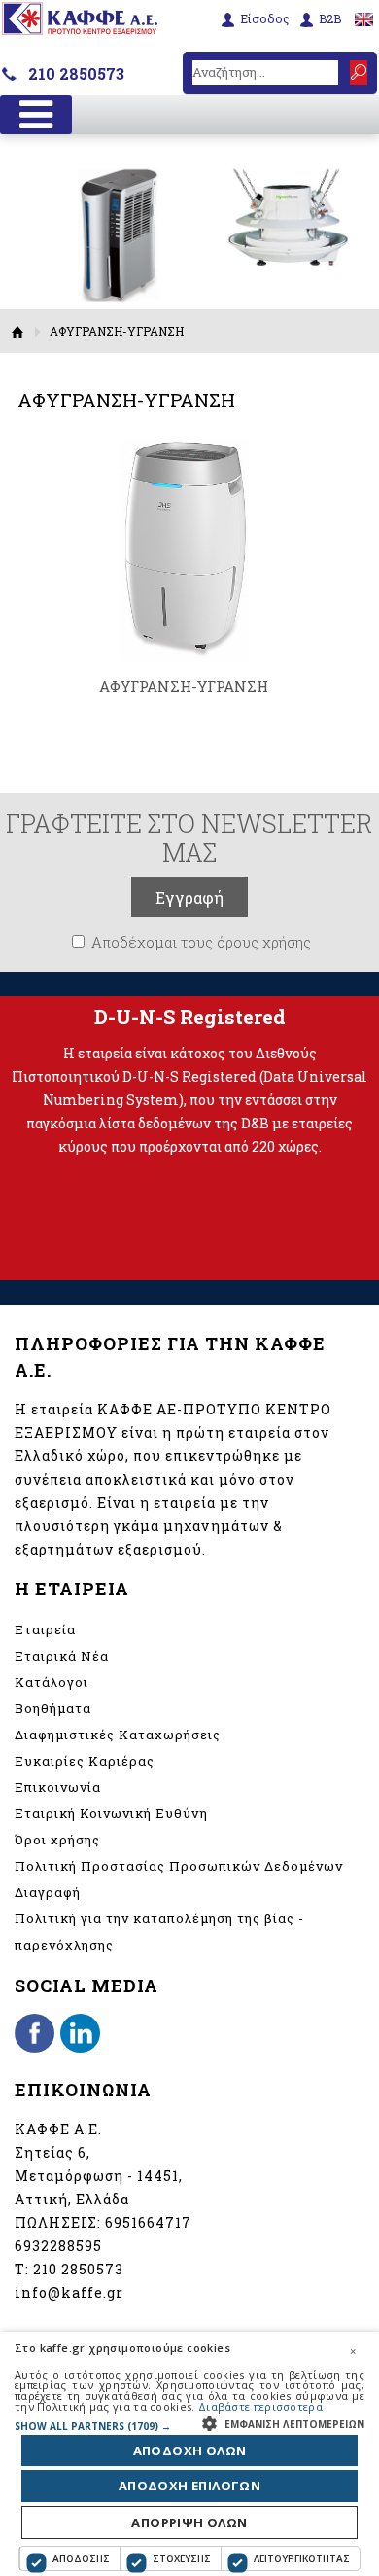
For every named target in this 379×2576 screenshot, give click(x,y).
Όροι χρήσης (57, 1840)
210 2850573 (76, 73)
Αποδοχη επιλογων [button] (189, 2486)
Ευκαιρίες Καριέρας (85, 1761)
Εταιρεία (45, 1629)
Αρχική (18, 331)
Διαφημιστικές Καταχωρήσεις (118, 1735)
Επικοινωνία (58, 1787)
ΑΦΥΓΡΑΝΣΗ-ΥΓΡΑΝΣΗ (184, 686)
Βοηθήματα (53, 1708)
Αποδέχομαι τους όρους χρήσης (201, 942)
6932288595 (58, 2246)
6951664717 (148, 2222)
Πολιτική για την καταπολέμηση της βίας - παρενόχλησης (159, 1932)
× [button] (353, 2351)
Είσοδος (265, 19)
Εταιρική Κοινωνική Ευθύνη (111, 1813)
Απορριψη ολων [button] (189, 2522)
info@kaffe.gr (69, 2292)
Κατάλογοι (52, 1682)
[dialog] (189, 2454)
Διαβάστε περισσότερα (260, 2406)
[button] (189, 2426)
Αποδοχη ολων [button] (190, 2451)
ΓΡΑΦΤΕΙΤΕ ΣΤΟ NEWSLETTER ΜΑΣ (189, 838)
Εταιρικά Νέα (62, 1656)
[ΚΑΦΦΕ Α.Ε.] (80, 29)
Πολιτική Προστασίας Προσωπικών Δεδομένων (179, 1866)
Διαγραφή (48, 1892)
